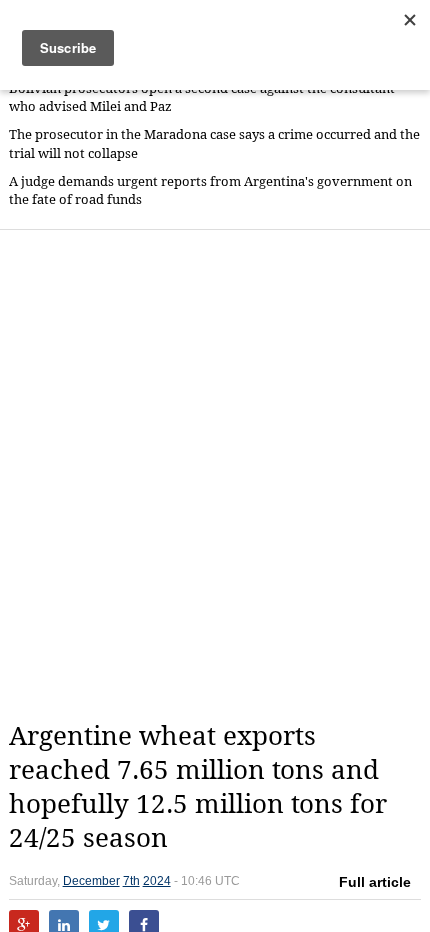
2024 (157, 881)
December (91, 881)
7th (131, 881)
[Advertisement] (215, 475)
